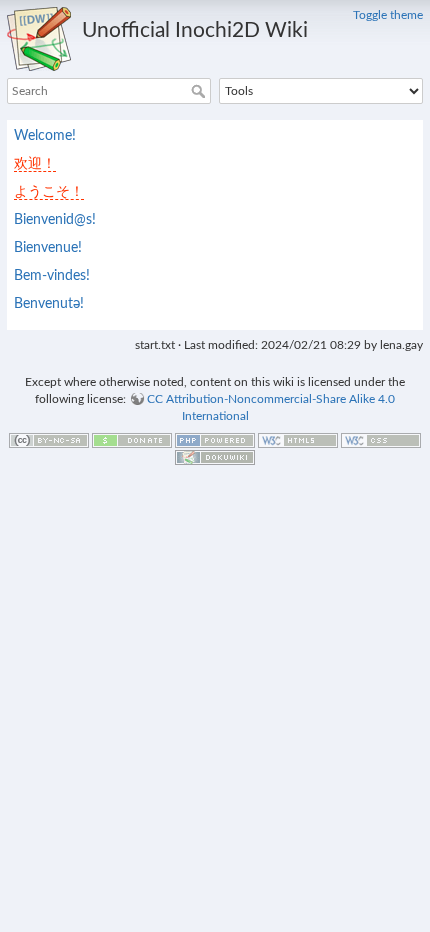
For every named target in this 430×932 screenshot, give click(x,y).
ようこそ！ (49, 192)
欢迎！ (35, 164)
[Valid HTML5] (298, 439)
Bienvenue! (48, 248)
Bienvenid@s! (55, 220)
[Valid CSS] (381, 439)
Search (200, 91)
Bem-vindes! (52, 276)
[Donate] (132, 439)
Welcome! (45, 136)
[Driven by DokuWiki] (215, 456)
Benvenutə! (49, 304)
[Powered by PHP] (215, 439)
